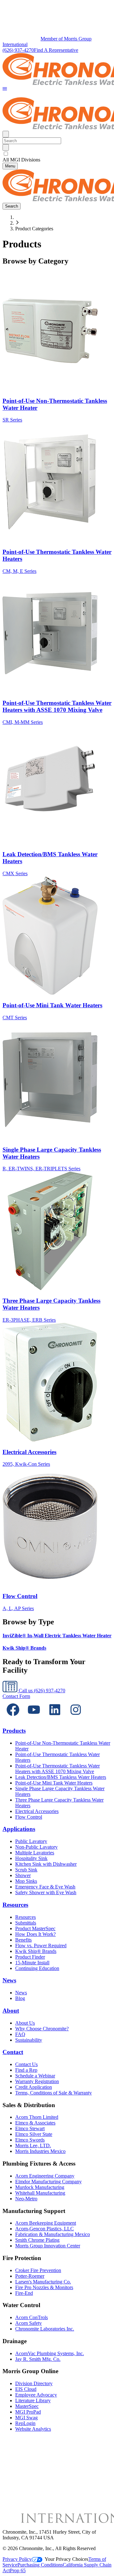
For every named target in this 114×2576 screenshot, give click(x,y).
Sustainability (29, 2040)
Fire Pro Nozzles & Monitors (44, 2287)
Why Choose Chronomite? (42, 2029)
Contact (13, 2052)
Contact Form (16, 1696)
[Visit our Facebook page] (13, 1718)
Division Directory (34, 2383)
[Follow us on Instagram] (76, 1718)
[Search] (6, 147)
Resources (15, 1905)
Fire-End (24, 2293)
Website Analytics (33, 2429)
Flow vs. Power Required (41, 1946)
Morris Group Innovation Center (48, 2246)
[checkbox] (57, 154)
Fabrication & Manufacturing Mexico (53, 2234)
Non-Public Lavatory (36, 1847)
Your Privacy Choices (66, 2559)
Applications (19, 1829)
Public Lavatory (31, 1841)
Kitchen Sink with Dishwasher (46, 1864)
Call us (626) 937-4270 (41, 1691)
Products (14, 1731)
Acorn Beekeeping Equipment (46, 2223)
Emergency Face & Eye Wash (45, 1887)
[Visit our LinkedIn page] (55, 1718)
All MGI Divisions (21, 160)
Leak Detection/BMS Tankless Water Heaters (61, 1777)
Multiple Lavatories (35, 1853)
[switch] (6, 154)
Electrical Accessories (37, 1811)
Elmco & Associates (35, 2123)
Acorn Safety (28, 2323)
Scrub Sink (26, 1870)
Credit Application (34, 2087)
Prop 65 (18, 2570)
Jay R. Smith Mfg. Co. (38, 2359)
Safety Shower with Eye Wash (46, 1892)
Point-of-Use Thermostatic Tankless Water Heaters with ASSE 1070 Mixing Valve (57, 1769)
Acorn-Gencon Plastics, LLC (44, 2229)
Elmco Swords (30, 2140)
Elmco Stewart (30, 2128)
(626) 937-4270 (18, 50)
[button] (5, 89)
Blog (20, 1998)
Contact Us (26, 2064)
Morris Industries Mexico (40, 2151)
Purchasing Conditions (40, 2565)
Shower (23, 1875)
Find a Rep (26, 2070)
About (11, 2011)
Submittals (26, 1923)
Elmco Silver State (34, 2134)
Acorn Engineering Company (45, 2176)
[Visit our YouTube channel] (34, 1718)
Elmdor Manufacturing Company (48, 2182)
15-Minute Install (32, 1963)
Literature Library (33, 2400)
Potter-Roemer (30, 2276)
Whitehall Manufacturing (40, 2193)
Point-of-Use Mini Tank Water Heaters (54, 1783)
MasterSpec (27, 2406)
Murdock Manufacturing (40, 2187)
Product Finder (30, 1957)
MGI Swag (26, 2418)
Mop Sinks (26, 1881)
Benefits (23, 1940)
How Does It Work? (35, 1934)
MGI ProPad (28, 2412)
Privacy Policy (17, 2559)
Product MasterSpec (35, 1928)
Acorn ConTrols (32, 2317)
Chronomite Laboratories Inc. (45, 2329)
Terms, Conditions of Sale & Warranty (54, 2093)
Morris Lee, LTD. (33, 2146)
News (9, 1980)
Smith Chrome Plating (37, 2240)
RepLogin (25, 2423)
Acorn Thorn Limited (37, 2117)
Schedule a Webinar (35, 2076)
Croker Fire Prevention (38, 2270)
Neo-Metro (26, 2199)
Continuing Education (37, 1968)
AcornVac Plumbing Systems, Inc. (50, 2353)
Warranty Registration (37, 2081)
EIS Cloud (26, 2389)
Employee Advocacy (36, 2395)
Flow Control (29, 1817)
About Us (25, 2023)
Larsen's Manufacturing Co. (43, 2282)
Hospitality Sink (31, 1858)
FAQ (20, 2034)
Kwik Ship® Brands (36, 1951)
